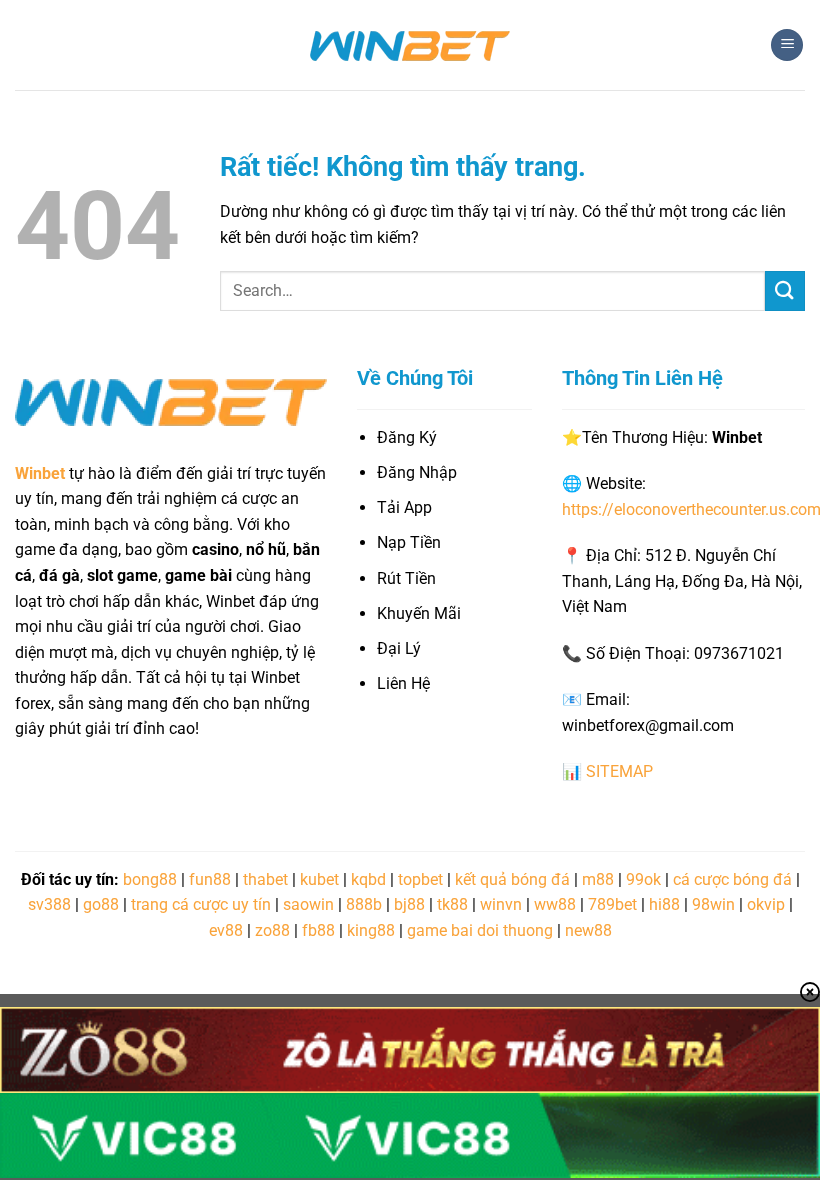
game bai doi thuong (480, 930)
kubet (319, 879)
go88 (101, 904)
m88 (598, 879)
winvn (501, 904)
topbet (420, 879)
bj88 (409, 904)
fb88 (318, 930)
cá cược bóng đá (732, 879)
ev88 (226, 930)
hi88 (664, 904)
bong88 (150, 879)
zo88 (272, 930)
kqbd (368, 879)
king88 (371, 930)
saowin (308, 904)
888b (364, 904)
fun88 (210, 879)
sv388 (49, 904)
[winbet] (410, 45)
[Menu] (787, 45)
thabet (265, 879)
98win (713, 904)
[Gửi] (785, 290)
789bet (612, 904)
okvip (766, 904)
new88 (588, 930)
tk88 (452, 904)
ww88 (555, 904)
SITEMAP (619, 771)
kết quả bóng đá (512, 879)
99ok (643, 879)
